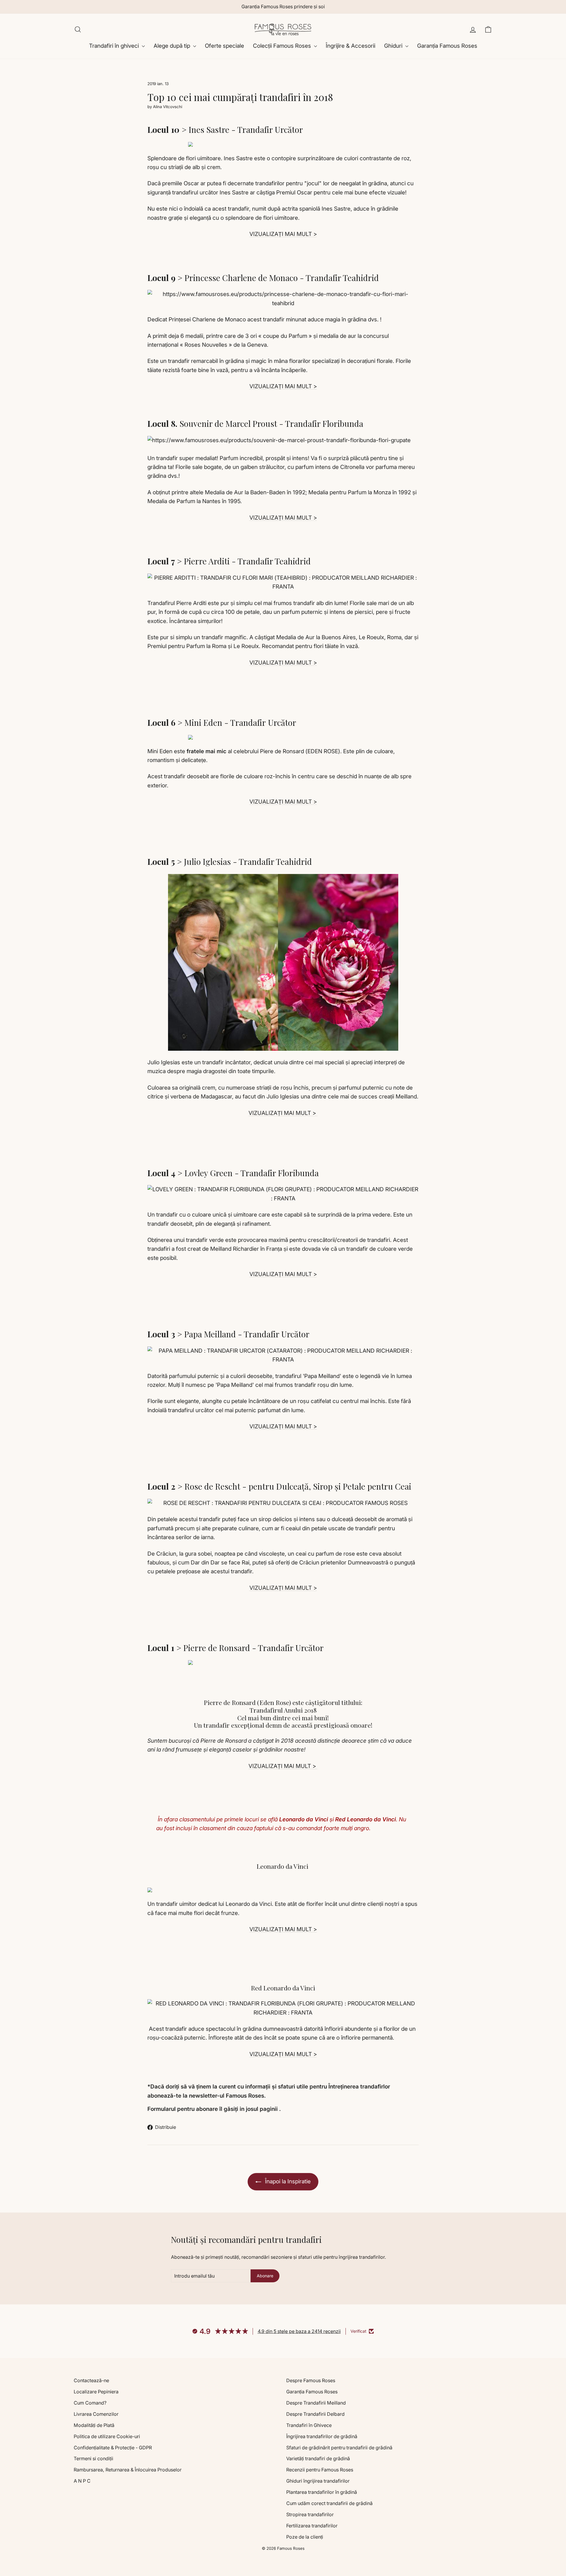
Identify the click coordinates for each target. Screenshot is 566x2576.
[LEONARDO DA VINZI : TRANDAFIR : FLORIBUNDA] (283, 1890)
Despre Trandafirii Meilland (316, 2403)
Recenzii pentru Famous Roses (320, 2470)
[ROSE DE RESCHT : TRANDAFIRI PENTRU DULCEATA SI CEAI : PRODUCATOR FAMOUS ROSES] (283, 1503)
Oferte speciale (224, 46)
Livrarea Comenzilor (96, 2414)
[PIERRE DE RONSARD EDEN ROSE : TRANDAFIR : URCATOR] (283, 1663)
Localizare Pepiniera (96, 2392)
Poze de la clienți (305, 2537)
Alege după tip (173, 46)
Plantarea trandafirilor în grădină (322, 2492)
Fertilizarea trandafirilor (312, 2526)
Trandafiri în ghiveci (115, 46)
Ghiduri (394, 46)
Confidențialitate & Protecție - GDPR (113, 2448)
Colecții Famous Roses (283, 46)
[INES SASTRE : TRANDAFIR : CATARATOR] (283, 144)
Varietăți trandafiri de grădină (318, 2458)
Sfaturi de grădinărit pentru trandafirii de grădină (339, 2448)
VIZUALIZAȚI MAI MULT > (283, 234)
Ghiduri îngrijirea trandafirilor (318, 2481)
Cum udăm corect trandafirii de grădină (329, 2503)
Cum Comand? (90, 2403)
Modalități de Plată (94, 2425)
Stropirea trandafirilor (310, 2514)
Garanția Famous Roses (447, 46)
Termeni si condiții (93, 2458)
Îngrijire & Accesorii (351, 46)
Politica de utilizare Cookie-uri (107, 2436)
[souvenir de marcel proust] (283, 440)
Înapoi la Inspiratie (287, 2181)
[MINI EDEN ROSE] (283, 737)
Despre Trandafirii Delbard (315, 2414)
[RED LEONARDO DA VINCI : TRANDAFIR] (283, 2008)
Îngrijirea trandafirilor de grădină (322, 2436)
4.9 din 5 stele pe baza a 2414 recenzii (299, 2331)
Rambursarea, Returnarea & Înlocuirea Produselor (128, 2470)
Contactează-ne (91, 2380)
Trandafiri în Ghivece (309, 2425)
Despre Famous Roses (311, 2380)
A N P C (82, 2481)
